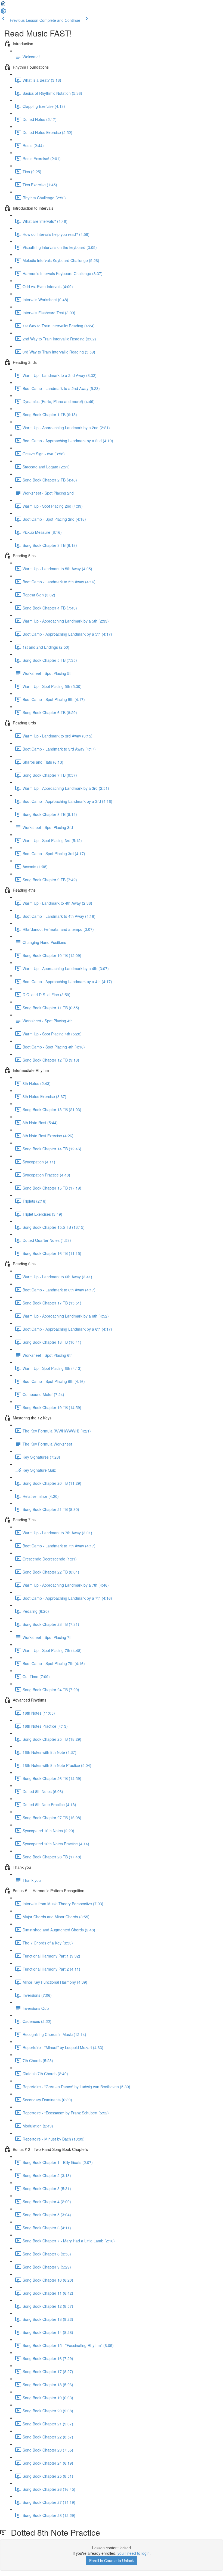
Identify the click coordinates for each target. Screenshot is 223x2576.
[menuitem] (3, 13)
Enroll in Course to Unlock (112, 2560)
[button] (3, 5)
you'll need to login (134, 2553)
